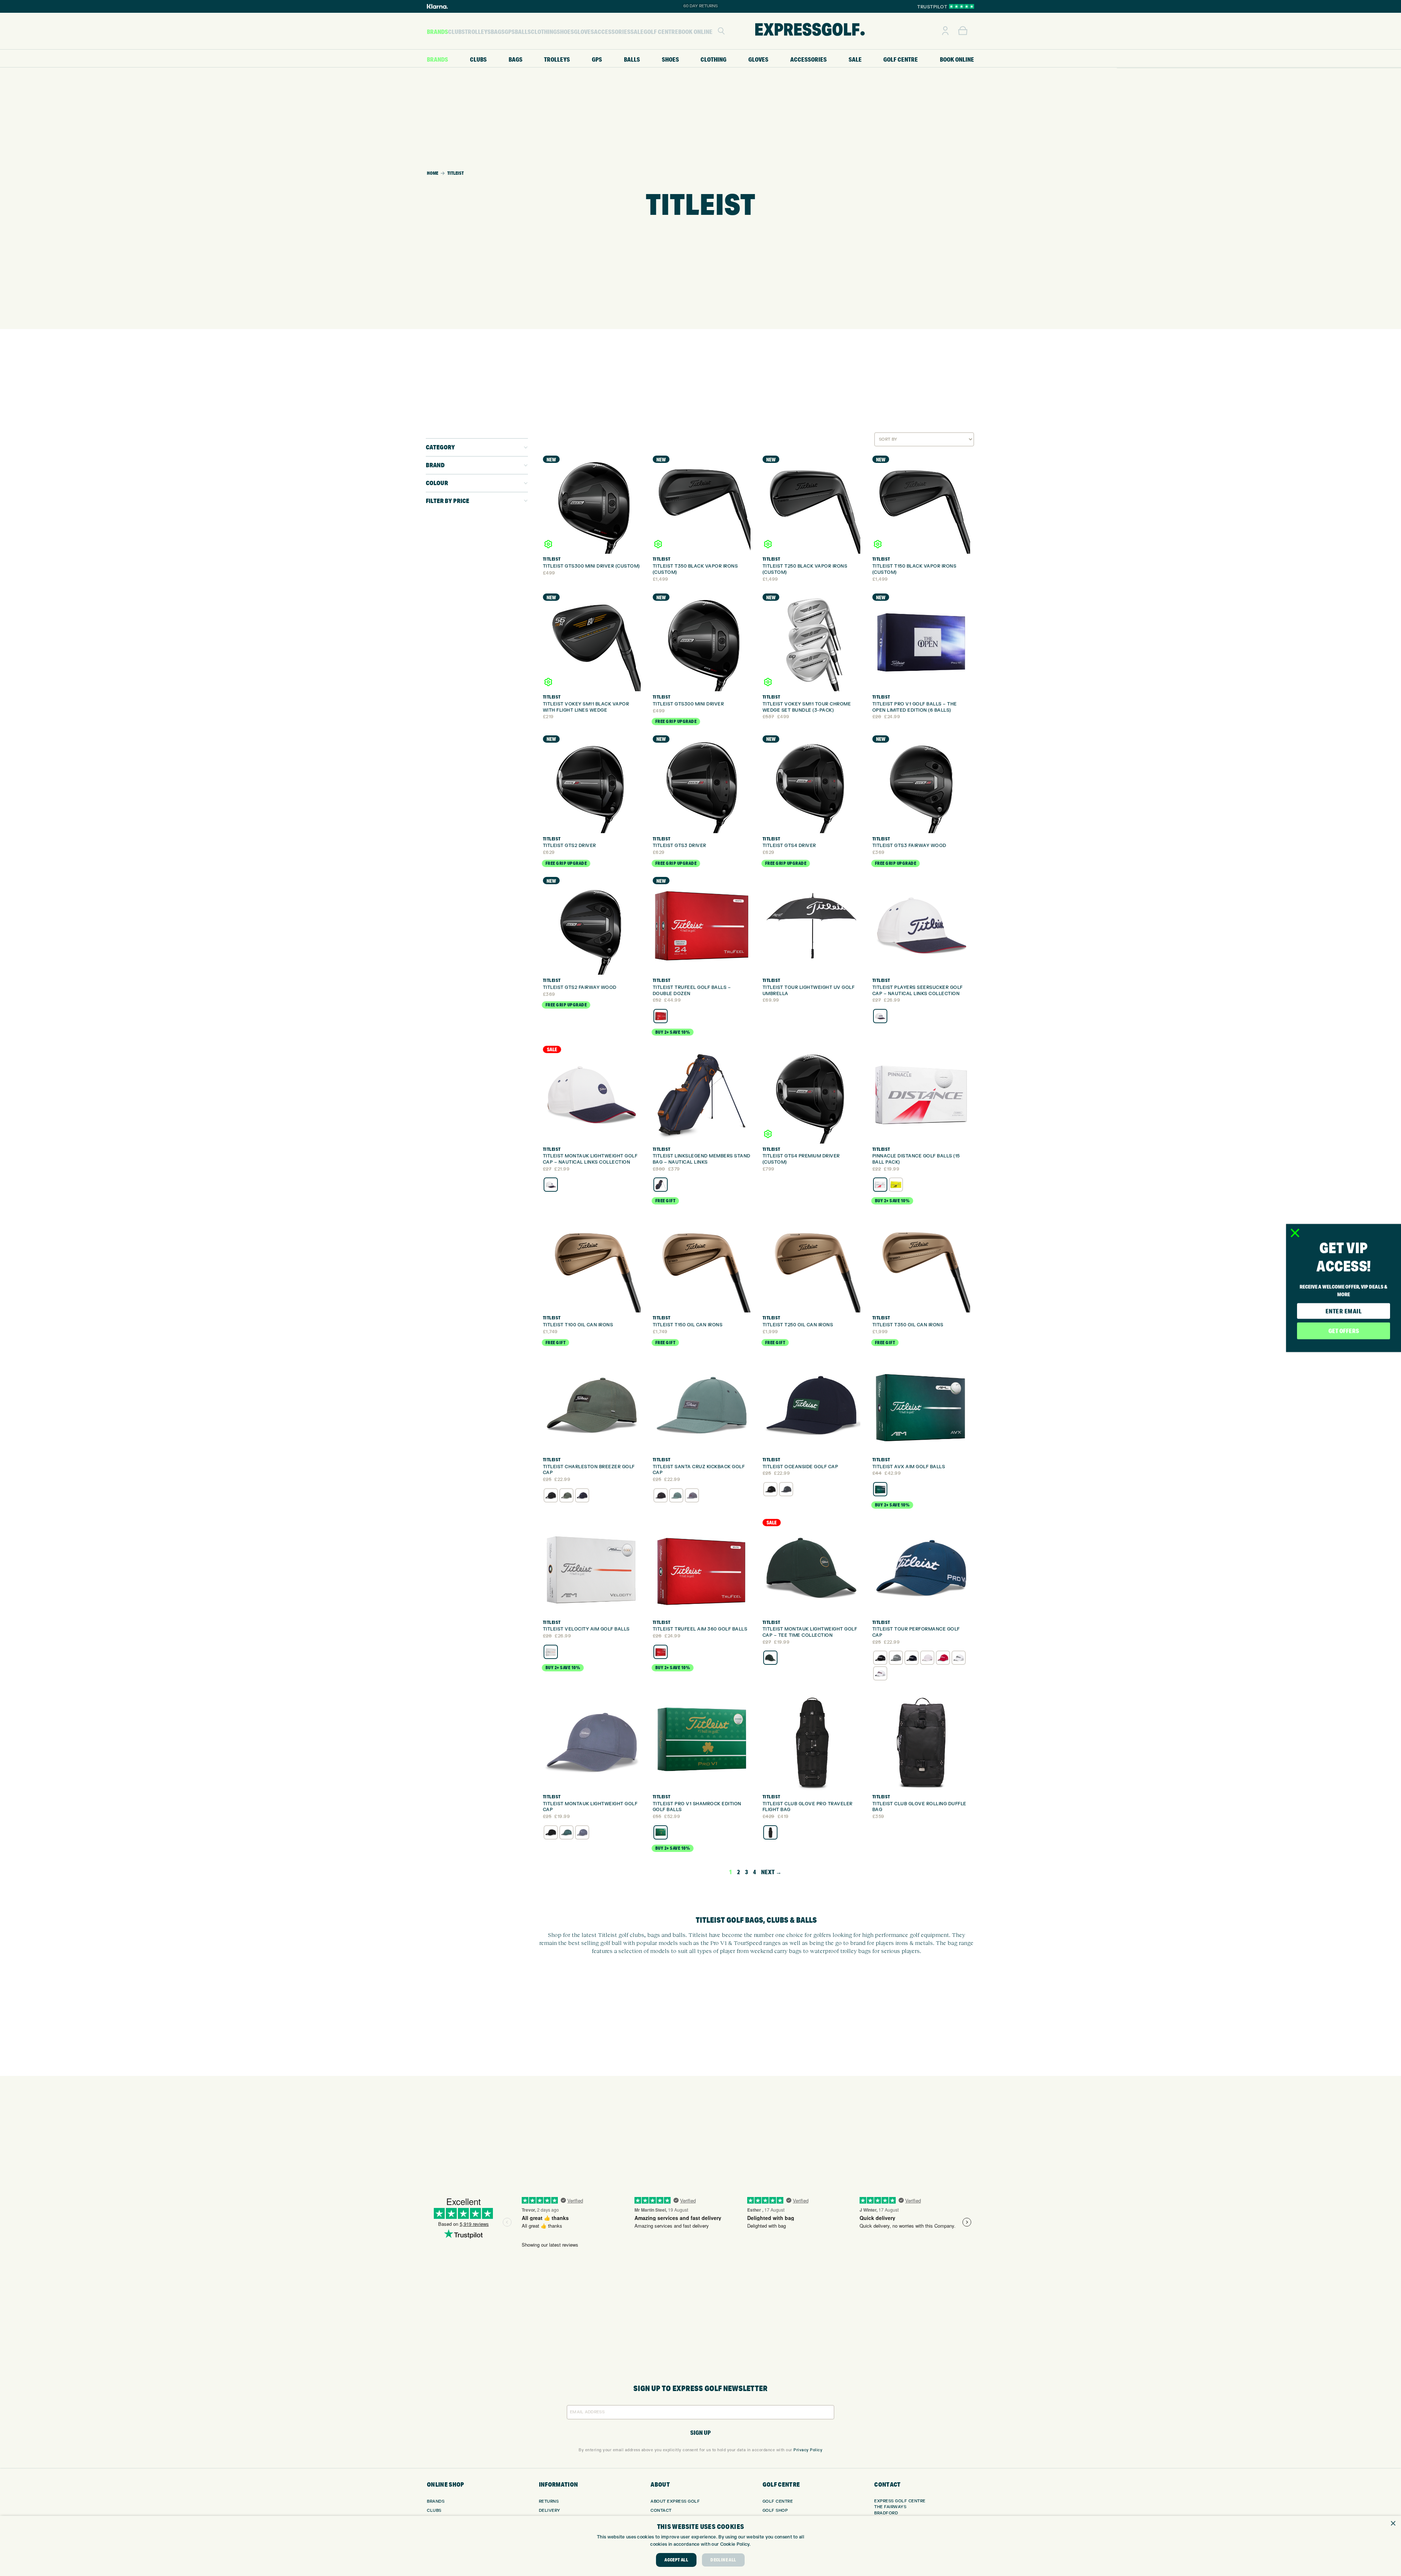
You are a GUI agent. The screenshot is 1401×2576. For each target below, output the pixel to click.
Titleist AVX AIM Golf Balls (909, 1467)
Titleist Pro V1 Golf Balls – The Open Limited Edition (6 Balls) (915, 707)
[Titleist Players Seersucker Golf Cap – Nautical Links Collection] (921, 926)
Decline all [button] (723, 2560)
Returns (549, 2501)
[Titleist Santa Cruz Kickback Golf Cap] (702, 1405)
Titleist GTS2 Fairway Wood (580, 987)
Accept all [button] (676, 2560)
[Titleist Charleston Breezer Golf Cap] (592, 1405)
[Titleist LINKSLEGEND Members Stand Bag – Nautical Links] (702, 1095)
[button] (721, 31)
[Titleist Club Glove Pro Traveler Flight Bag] (811, 1742)
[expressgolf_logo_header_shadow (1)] (810, 31)
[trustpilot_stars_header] (962, 6)
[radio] (661, 1016)
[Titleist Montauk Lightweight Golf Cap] (592, 1742)
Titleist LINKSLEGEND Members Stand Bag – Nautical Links (702, 1159)
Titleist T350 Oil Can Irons (908, 1325)
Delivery (550, 2511)
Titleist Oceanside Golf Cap (800, 1467)
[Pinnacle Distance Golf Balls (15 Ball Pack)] (921, 1095)
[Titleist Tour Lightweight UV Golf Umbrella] (811, 926)
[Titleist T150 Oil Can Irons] (702, 1263)
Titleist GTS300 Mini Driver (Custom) (591, 566)
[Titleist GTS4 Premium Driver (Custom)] (811, 1095)
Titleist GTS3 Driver (680, 846)
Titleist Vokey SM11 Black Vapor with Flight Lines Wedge (586, 707)
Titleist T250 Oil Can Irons (798, 1325)
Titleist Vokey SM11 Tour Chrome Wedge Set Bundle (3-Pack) (807, 707)
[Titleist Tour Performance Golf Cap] (921, 1568)
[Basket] (963, 31)
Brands (436, 2501)
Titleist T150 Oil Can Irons (688, 1325)
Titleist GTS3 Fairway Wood (909, 846)
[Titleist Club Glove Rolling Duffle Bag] (921, 1742)
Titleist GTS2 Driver (570, 846)
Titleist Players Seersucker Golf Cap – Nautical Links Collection (918, 991)
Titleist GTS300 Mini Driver (688, 704)
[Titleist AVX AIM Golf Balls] (921, 1405)
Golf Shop (775, 2511)
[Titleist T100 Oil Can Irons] (592, 1263)
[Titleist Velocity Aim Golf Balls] (592, 1568)
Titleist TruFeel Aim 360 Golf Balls (700, 1629)
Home (433, 173)
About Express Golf (675, 2501)
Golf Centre (778, 2501)
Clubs (434, 2511)
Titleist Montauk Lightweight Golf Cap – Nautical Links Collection (590, 1159)
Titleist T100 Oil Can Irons (578, 1325)
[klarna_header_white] (437, 6)
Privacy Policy (808, 2450)
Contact (661, 2511)
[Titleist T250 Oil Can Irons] (811, 1263)
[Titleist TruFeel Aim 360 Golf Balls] (702, 1568)
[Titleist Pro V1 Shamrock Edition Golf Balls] (702, 1742)
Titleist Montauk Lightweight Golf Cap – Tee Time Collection (810, 1632)
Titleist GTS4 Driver (789, 846)
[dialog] (700, 2546)
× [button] (1393, 2524)
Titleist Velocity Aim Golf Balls (586, 1629)
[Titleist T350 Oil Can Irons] (921, 1263)
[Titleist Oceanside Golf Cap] (811, 1405)
